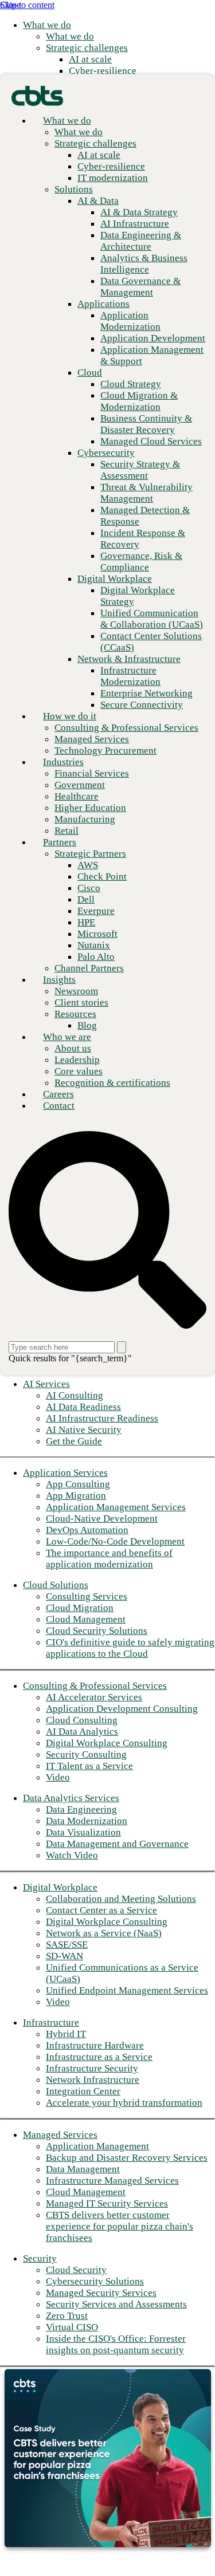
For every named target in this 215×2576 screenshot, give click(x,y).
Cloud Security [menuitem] (76, 2270)
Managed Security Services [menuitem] (101, 2293)
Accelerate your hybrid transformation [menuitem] (124, 2103)
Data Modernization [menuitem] (87, 1821)
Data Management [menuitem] (83, 2169)
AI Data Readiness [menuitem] (83, 1407)
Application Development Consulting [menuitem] (122, 1709)
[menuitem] (70, 36)
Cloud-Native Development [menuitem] (102, 1519)
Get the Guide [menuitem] (74, 1441)
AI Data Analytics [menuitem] (82, 1732)
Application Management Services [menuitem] (116, 1507)
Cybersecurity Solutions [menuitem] (95, 2281)
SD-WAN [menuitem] (64, 1956)
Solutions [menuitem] (74, 189)
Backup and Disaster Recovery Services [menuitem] (127, 2158)
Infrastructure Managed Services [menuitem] (112, 2181)
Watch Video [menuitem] (72, 1855)
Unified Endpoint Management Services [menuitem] (127, 1990)
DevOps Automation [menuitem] (87, 1530)
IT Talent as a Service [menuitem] (89, 1766)
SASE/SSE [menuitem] (67, 1945)
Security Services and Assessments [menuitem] (116, 2304)
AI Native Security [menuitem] (84, 1430)
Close (10, 5)
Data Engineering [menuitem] (81, 1809)
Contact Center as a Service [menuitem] (101, 1910)
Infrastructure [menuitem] (51, 2022)
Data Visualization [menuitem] (83, 1832)
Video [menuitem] (58, 1777)
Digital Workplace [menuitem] (60, 1887)
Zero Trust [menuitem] (67, 2316)
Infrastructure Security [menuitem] (92, 2068)
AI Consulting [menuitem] (75, 1395)
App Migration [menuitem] (76, 1496)
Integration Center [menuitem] (83, 2091)
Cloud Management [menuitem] (86, 1619)
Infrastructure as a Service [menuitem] (99, 2057)
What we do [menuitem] (47, 25)
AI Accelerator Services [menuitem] (94, 1697)
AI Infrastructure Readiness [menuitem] (102, 1418)
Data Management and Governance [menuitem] (117, 1844)
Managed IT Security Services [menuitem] (107, 2203)
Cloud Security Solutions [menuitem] (97, 1631)
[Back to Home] (37, 95)
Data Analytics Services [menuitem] (71, 1798)
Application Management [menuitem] (97, 2146)
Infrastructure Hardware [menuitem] (95, 2045)
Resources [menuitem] (75, 1014)
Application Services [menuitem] (65, 1473)
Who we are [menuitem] (67, 1037)
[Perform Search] (122, 1347)
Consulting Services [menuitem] (87, 1596)
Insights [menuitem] (59, 980)
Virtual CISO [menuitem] (72, 2327)
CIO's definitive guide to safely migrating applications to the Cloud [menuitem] (130, 1648)
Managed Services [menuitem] (60, 2135)
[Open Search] (107, 1231)
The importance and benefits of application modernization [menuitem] (109, 1559)
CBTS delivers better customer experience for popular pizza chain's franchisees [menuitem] (120, 2226)
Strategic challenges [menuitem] (87, 48)
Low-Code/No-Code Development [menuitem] (115, 1541)
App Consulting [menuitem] (78, 1484)
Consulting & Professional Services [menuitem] (95, 1686)
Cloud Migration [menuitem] (80, 1608)
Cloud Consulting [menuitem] (82, 1720)
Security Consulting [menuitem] (86, 1754)
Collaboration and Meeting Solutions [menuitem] (121, 1899)
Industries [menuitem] (63, 762)
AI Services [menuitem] (46, 1384)
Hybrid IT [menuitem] (66, 2034)
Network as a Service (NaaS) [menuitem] (104, 1933)
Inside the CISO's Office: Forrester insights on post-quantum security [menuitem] (116, 2344)
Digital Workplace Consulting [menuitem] (107, 1743)
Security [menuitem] (40, 2258)
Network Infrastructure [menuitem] (93, 2080)
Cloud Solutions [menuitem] (56, 1585)
